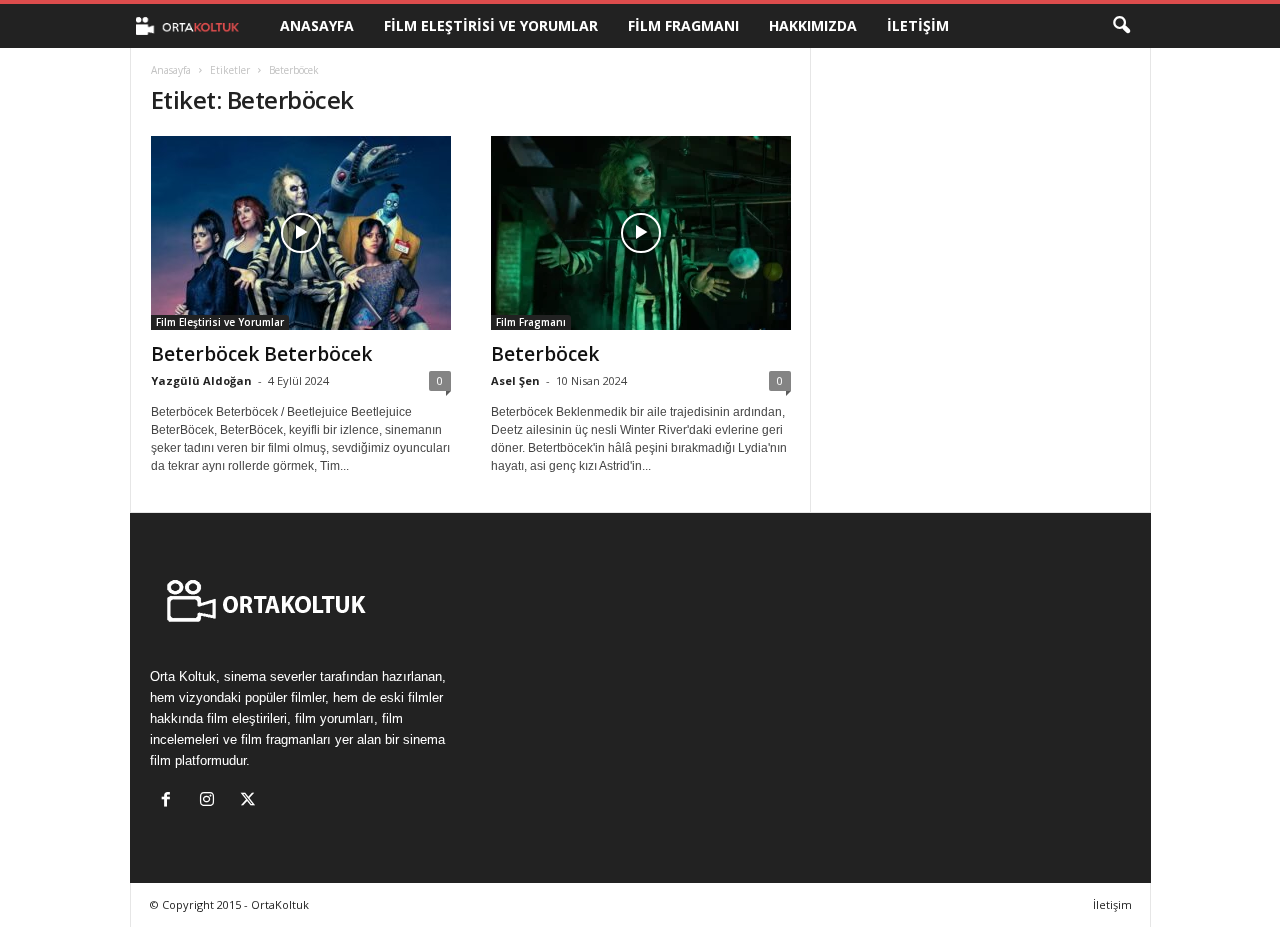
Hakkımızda (813, 25)
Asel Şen (515, 380)
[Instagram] (211, 801)
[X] (250, 801)
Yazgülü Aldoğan (201, 380)
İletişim (918, 25)
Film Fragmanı (683, 25)
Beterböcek (545, 354)
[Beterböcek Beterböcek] (301, 233)
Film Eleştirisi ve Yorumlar (491, 25)
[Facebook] (170, 801)
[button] (1121, 26)
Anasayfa (317, 25)
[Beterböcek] (641, 233)
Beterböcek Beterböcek (261, 354)
